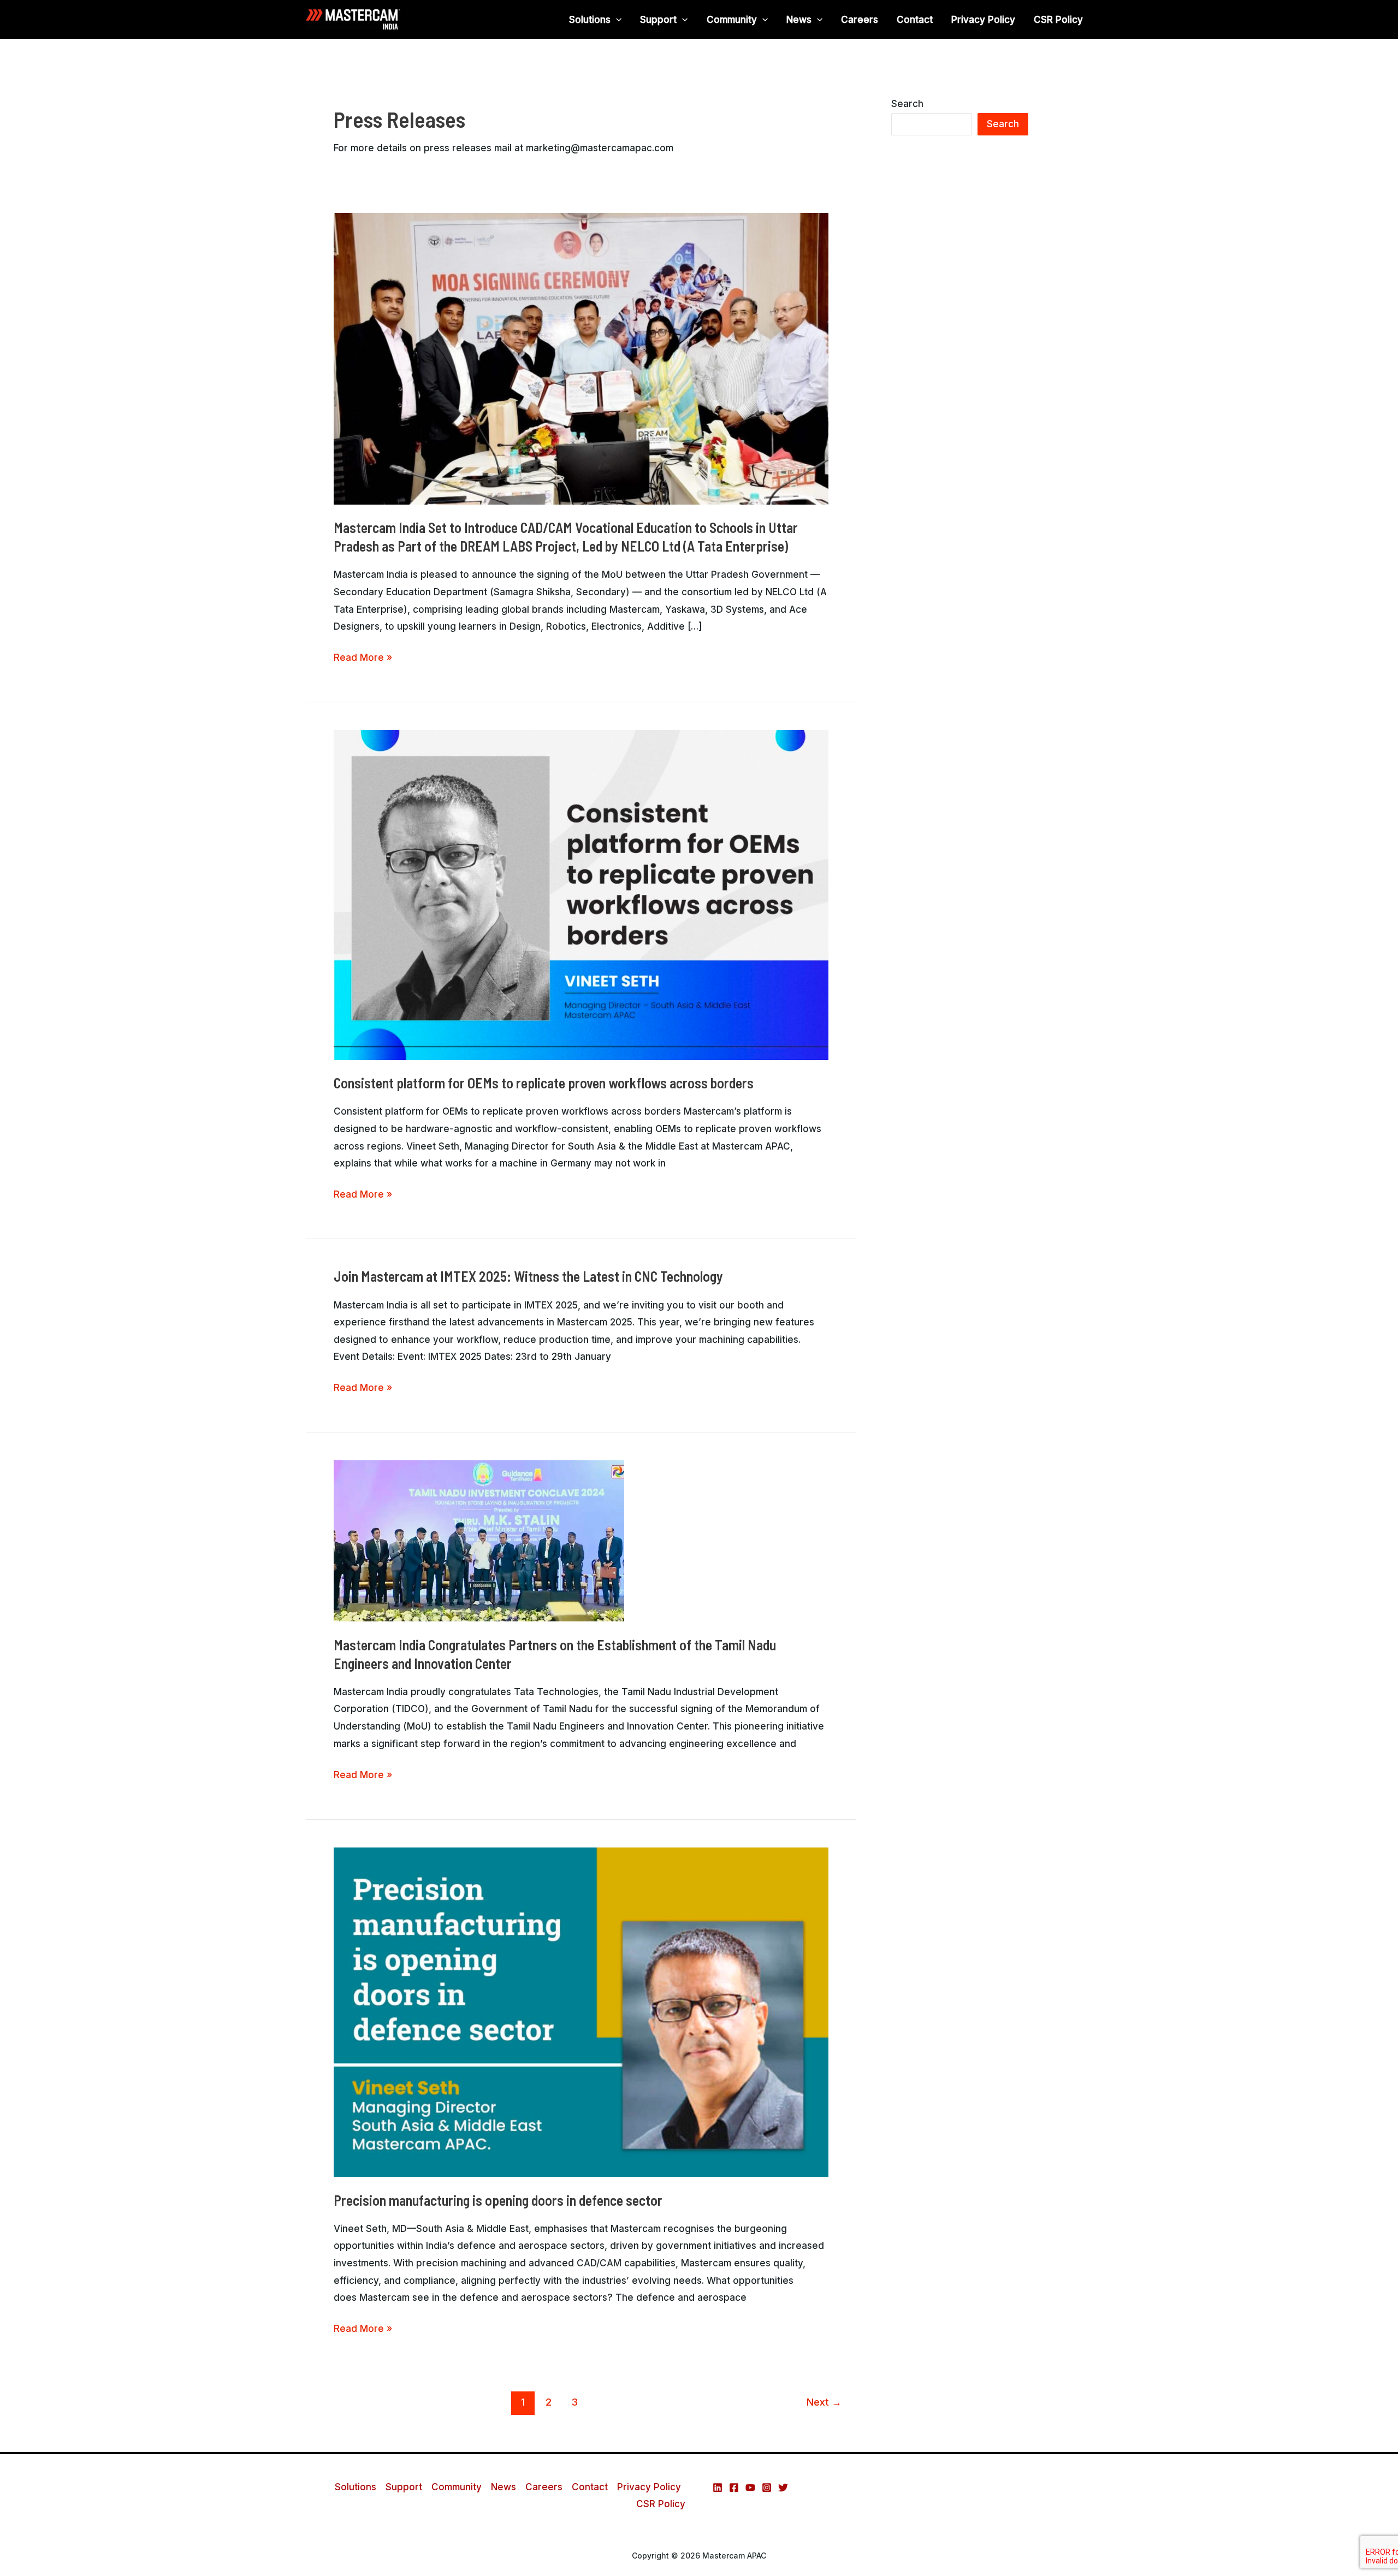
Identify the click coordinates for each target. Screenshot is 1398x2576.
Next (824, 2402)
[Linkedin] (718, 2488)
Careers (860, 20)
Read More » (363, 658)
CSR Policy (1058, 20)
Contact (915, 20)
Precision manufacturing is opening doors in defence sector (498, 2200)
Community (732, 20)
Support (658, 20)
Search (907, 104)
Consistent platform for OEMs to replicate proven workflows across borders (544, 1083)
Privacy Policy (983, 20)
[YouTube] (750, 2488)
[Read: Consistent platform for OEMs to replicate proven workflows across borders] (581, 895)
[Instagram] (767, 2488)
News (799, 20)
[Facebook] (734, 2488)
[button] (616, 20)
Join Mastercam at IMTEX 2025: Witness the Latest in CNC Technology (528, 1276)
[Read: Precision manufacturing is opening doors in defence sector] (581, 2011)
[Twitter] (783, 2488)
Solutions (590, 20)
